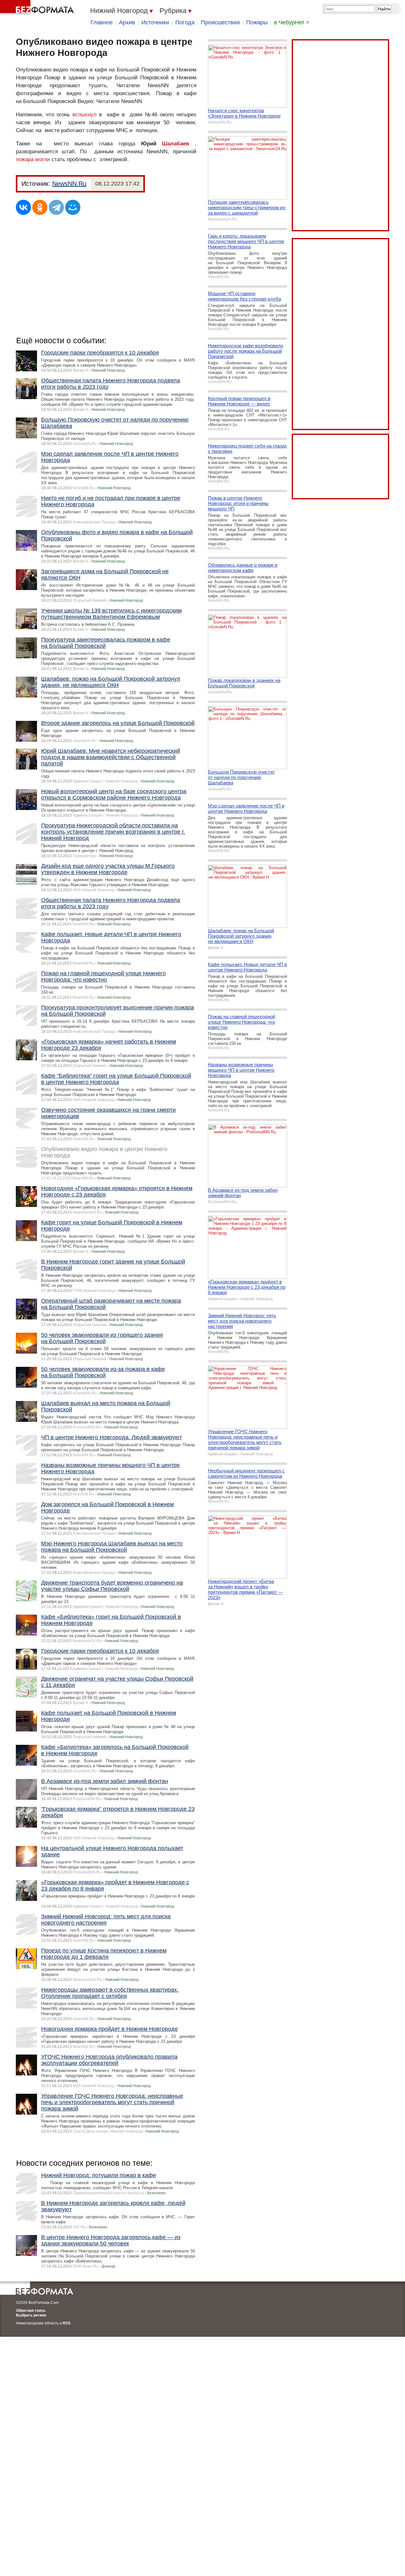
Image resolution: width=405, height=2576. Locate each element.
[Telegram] (56, 207)
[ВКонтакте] (23, 207)
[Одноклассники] (40, 207)
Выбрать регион (31, 2315)
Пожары (257, 22)
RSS (67, 2323)
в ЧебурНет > (292, 22)
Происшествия (220, 22)
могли (43, 159)
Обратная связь (31, 2311)
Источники (155, 22)
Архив (127, 22)
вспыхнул (84, 115)
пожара (25, 159)
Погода (185, 22)
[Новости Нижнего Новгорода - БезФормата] (38, 8)
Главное (102, 22)
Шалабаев (175, 144)
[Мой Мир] (73, 207)
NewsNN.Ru (69, 184)
